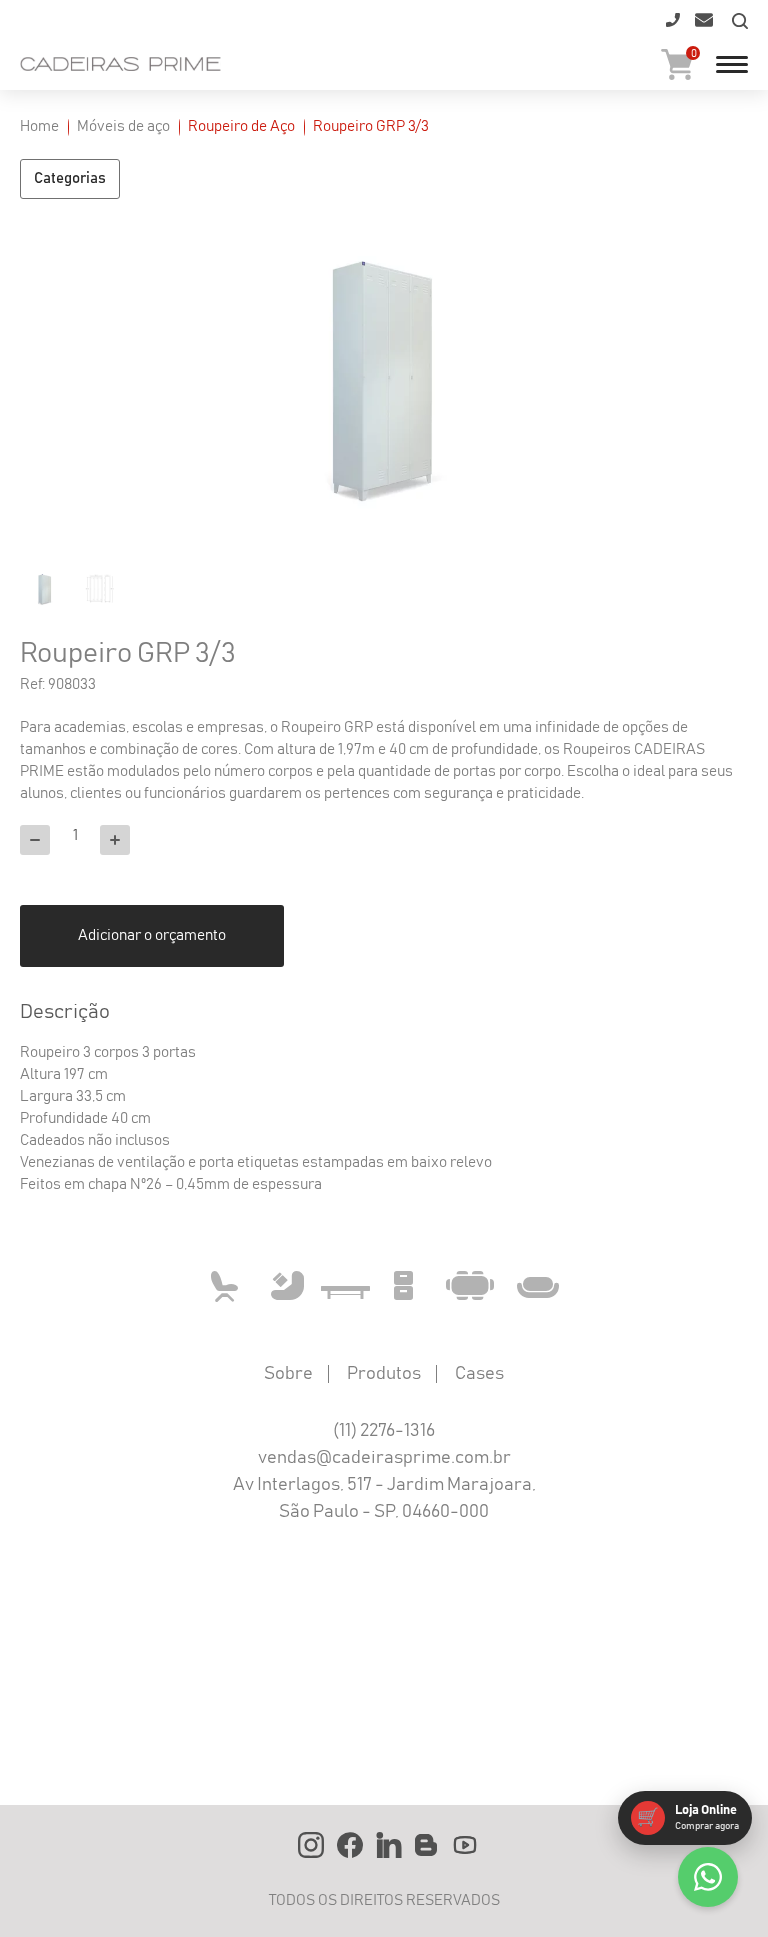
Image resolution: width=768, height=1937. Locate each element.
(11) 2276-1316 (384, 1431)
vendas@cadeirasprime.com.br (384, 1458)
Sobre (288, 1374)
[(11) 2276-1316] (671, 27)
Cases (479, 1374)
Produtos (384, 1374)
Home (39, 126)
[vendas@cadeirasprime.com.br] (702, 27)
